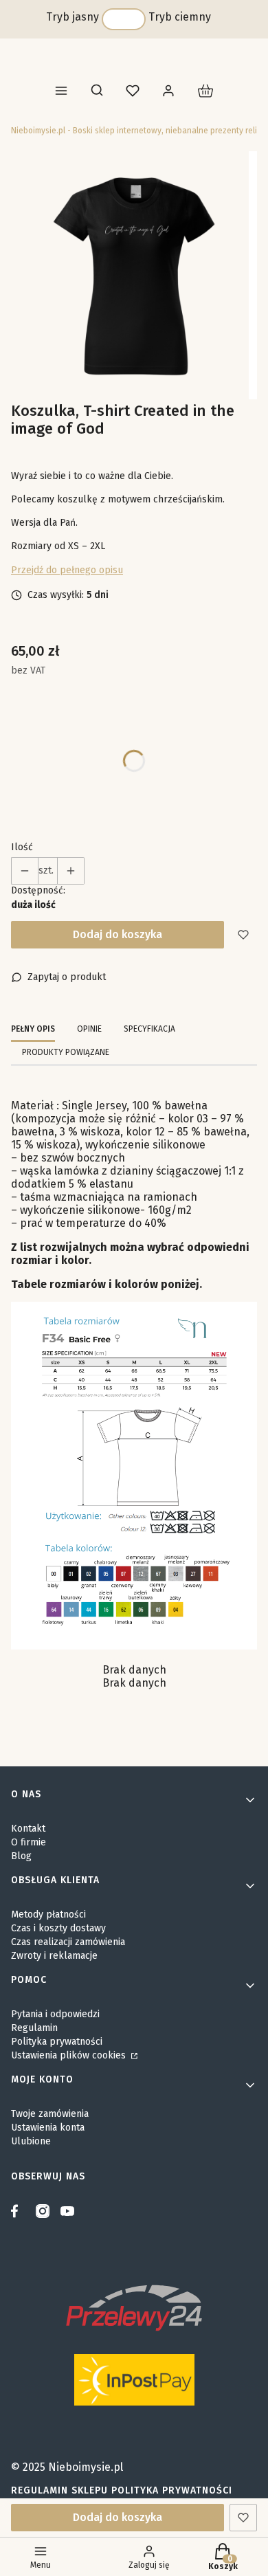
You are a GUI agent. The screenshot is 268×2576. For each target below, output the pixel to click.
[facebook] (18, 2211)
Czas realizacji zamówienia (68, 1942)
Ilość (22, 847)
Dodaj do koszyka (118, 934)
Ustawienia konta (48, 2128)
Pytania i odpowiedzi (55, 2014)
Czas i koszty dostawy (58, 1928)
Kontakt (28, 1829)
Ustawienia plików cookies (70, 2055)
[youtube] (67, 2211)
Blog (21, 1856)
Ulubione (31, 2141)
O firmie (29, 1842)
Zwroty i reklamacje (54, 1956)
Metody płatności (48, 1914)
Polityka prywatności (57, 2042)
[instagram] (43, 2211)
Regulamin (34, 2028)
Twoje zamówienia (50, 2114)
